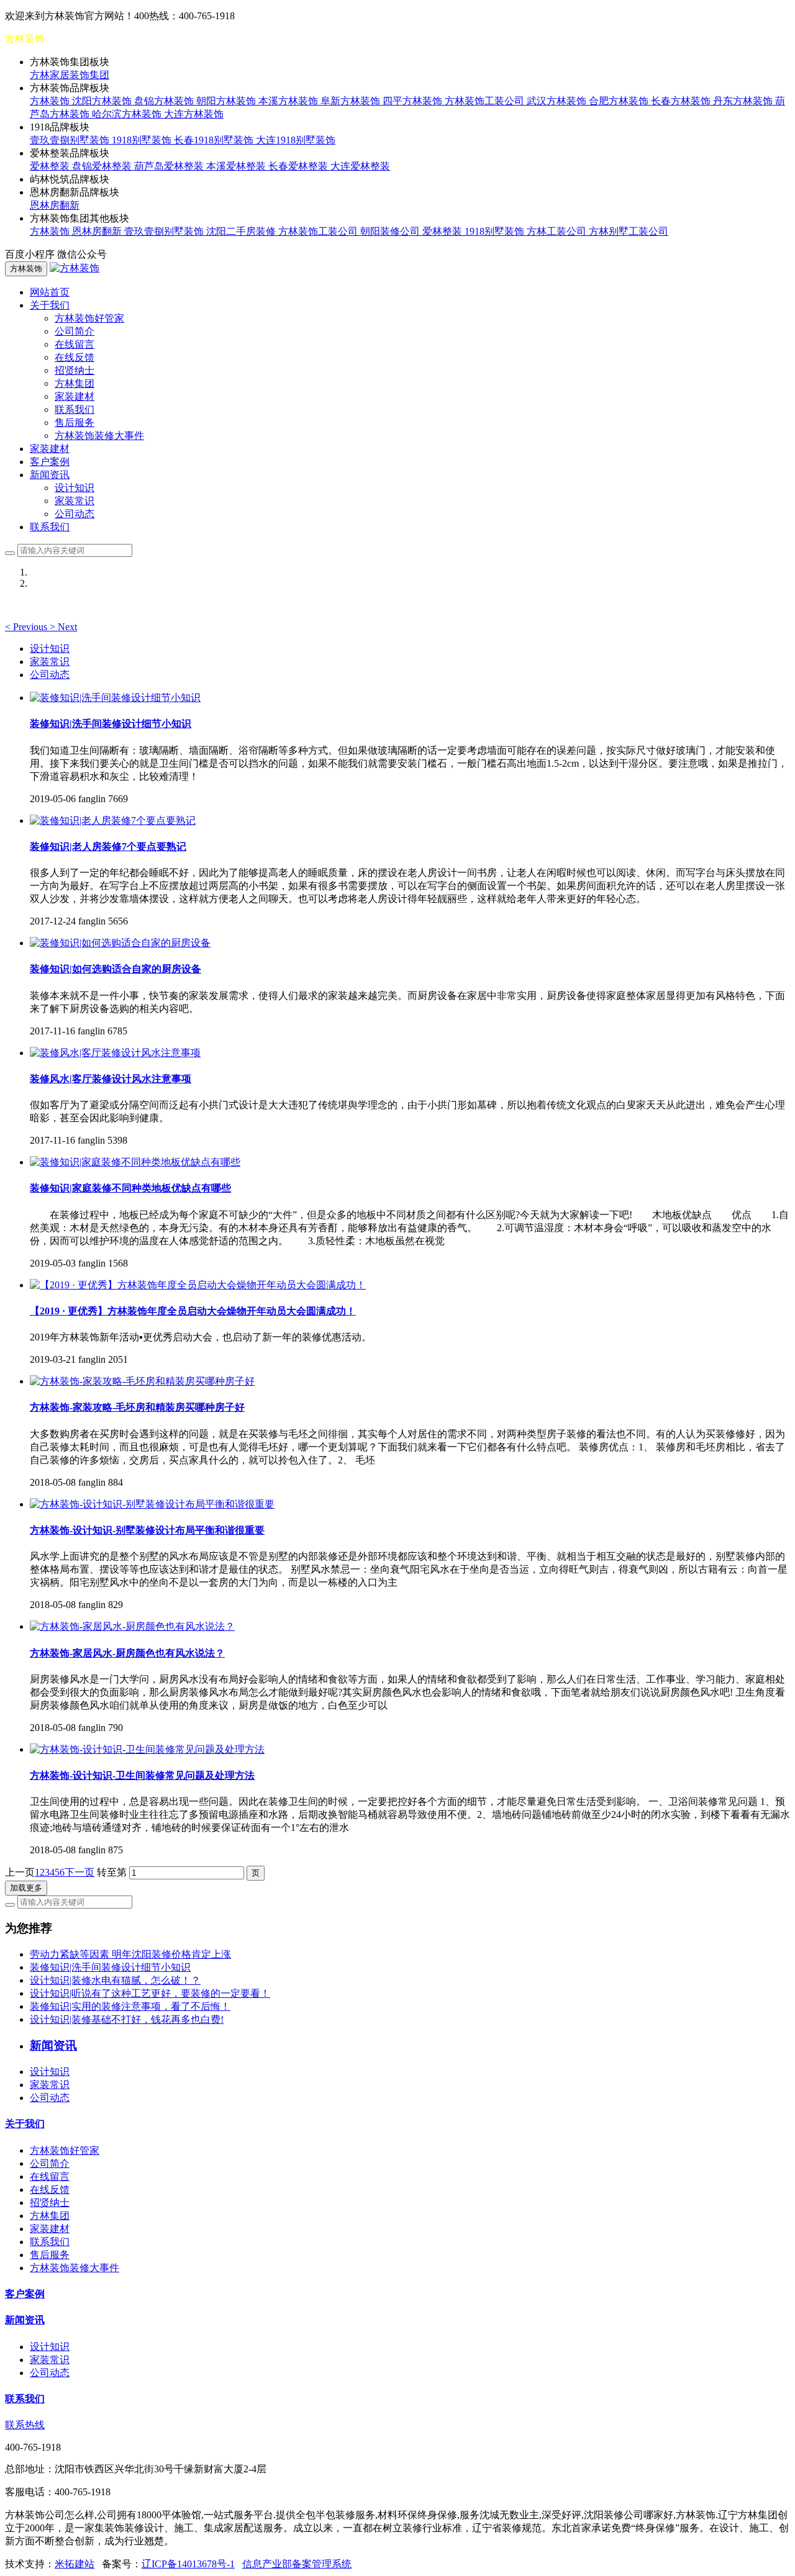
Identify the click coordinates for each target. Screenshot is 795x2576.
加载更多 (26, 1888)
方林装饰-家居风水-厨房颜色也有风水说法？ (127, 1653)
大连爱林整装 (360, 166)
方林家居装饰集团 (70, 75)
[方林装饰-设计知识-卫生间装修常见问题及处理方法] (147, 1749)
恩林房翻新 (55, 205)
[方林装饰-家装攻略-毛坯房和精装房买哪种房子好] (142, 1381)
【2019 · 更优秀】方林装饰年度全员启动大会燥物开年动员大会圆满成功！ (193, 1311)
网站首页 (50, 292)
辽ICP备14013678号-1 (188, 2564)
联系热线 (25, 2425)
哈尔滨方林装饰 (128, 114)
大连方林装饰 (194, 114)
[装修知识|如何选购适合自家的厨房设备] (120, 943)
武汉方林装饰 (558, 101)
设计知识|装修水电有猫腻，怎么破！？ (115, 1980)
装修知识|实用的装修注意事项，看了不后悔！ (130, 2006)
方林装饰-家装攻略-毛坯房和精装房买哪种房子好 (137, 1407)
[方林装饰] (75, 268)
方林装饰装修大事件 (99, 436)
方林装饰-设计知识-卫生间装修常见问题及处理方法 (142, 1775)
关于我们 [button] (50, 305)
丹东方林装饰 (744, 101)
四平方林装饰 (414, 101)
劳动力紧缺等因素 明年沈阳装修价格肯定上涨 (130, 1954)
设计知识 (75, 488)
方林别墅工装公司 (629, 231)
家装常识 (75, 501)
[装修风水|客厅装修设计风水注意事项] (115, 1053)
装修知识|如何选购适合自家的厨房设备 (116, 969)
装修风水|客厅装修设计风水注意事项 (111, 1079)
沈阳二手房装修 (242, 231)
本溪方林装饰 (289, 101)
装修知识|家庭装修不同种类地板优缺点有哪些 (130, 1188)
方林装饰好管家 (89, 318)
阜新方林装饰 (352, 101)
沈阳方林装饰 (103, 101)
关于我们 (25, 2124)
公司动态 (75, 514)
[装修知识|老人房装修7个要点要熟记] (113, 820)
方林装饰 (51, 101)
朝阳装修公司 (391, 231)
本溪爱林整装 (237, 166)
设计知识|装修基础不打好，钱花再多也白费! (127, 2019)
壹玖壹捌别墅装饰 (71, 140)
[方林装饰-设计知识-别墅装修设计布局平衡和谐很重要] (152, 1504)
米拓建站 (75, 2564)
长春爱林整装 (299, 166)
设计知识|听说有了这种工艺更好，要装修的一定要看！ (150, 1993)
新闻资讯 (25, 2320)
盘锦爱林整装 (103, 166)
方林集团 (75, 383)
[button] (27, 627)
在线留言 (75, 344)
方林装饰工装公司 (486, 101)
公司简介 (75, 331)
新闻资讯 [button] (50, 475)
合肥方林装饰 (620, 101)
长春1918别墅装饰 (215, 140)
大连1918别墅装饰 (296, 140)
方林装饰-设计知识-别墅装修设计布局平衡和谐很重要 (147, 1530)
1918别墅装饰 (143, 140)
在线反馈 (75, 357)
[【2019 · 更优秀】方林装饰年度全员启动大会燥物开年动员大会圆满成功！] (198, 1285)
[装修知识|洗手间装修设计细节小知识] (115, 698)
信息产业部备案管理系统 (297, 2564)
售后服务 (75, 423)
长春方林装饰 (682, 101)
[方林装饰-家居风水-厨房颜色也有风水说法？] (132, 1626)
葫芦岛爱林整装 (170, 166)
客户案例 (50, 462)
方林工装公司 (558, 231)
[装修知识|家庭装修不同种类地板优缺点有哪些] (135, 1162)
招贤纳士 (75, 370)
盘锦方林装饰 (165, 101)
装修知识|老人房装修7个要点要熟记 (108, 847)
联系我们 (75, 409)
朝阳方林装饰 (227, 101)
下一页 (79, 1872)
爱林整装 (51, 166)
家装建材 (75, 396)
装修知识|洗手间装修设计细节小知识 (111, 724)
